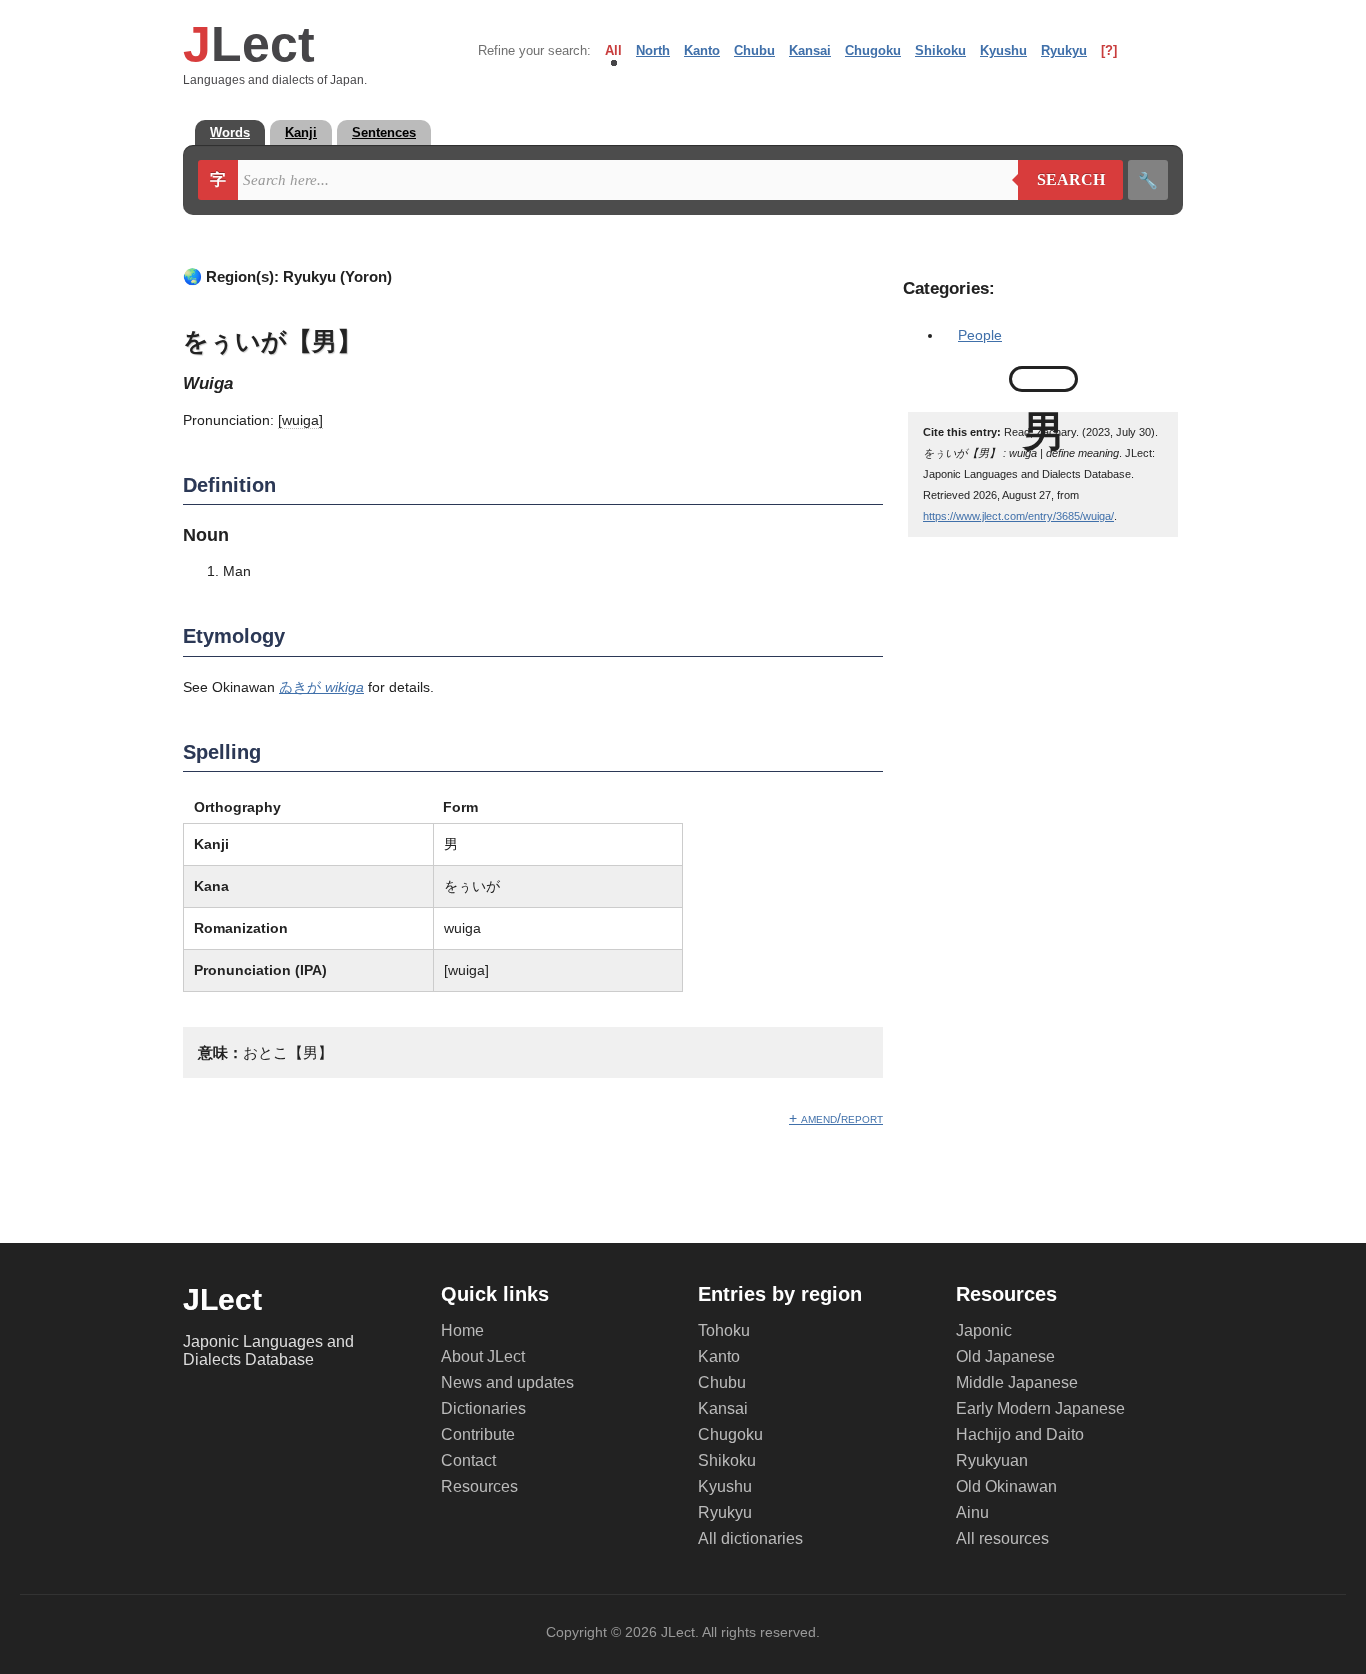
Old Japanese (1005, 1356)
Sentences (384, 132)
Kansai (810, 50)
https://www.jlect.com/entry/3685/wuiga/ (1018, 516)
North (653, 50)
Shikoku (940, 50)
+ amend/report (836, 1118)
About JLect (483, 1356)
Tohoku (724, 1330)
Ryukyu (1064, 50)
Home (462, 1330)
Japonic (984, 1330)
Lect (249, 44)
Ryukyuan (992, 1460)
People (980, 335)
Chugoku (873, 50)
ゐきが (321, 687)
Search (1061, 180)
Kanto (702, 50)
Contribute (478, 1434)
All (613, 50)
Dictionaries (483, 1408)
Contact (468, 1460)
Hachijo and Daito (1020, 1434)
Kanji (301, 132)
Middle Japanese (1017, 1382)
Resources (479, 1486)
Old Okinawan (1006, 1486)
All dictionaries (750, 1538)
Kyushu (1003, 50)
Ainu (972, 1512)
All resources (1002, 1538)
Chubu (754, 50)
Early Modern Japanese (1040, 1408)
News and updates (507, 1382)
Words (230, 132)
